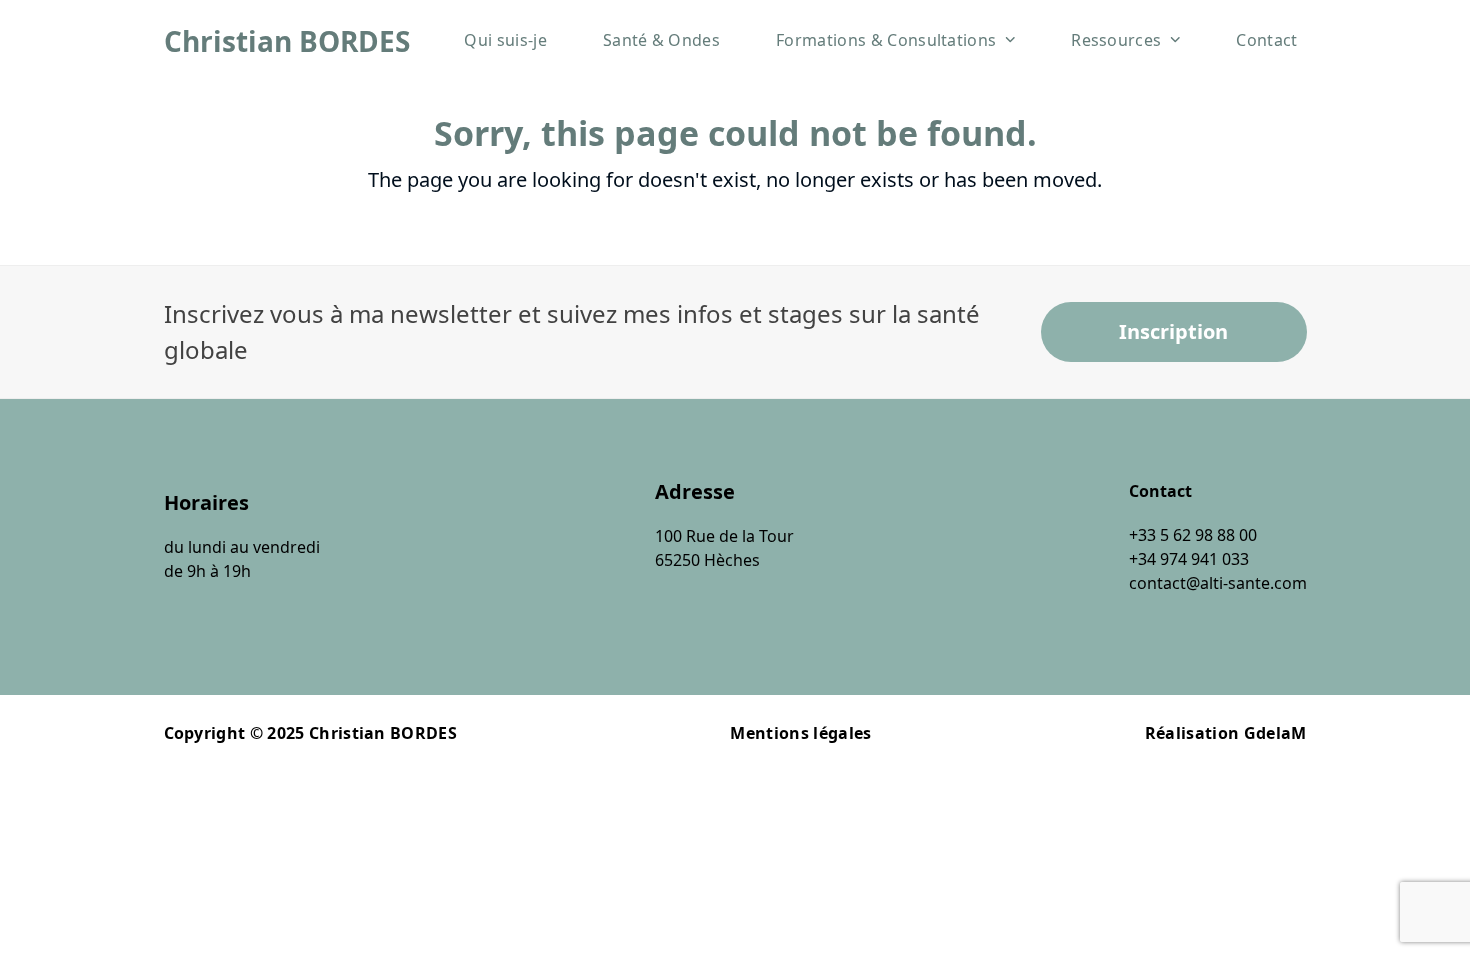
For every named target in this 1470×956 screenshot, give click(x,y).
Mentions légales (800, 733)
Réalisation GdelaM (1226, 733)
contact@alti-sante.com (1218, 583)
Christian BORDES (287, 41)
